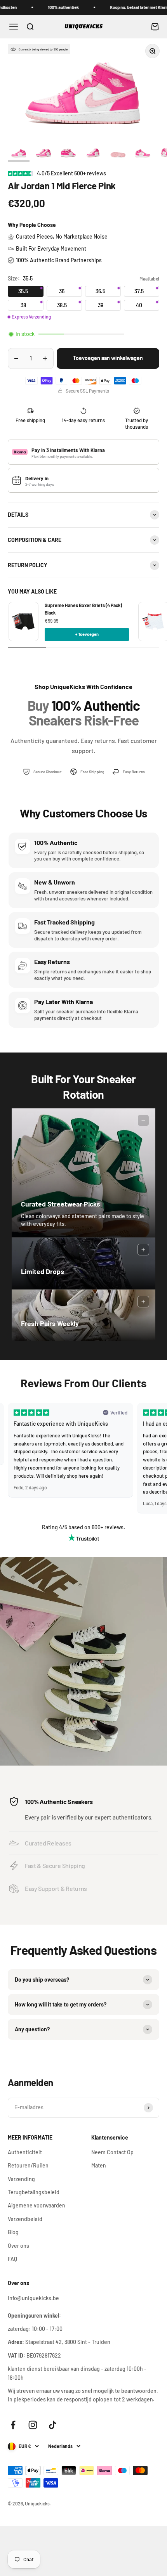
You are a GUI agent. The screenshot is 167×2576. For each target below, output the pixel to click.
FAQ (12, 2259)
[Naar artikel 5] (118, 154)
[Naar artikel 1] (19, 154)
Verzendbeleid (25, 2219)
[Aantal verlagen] (16, 358)
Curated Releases (48, 1843)
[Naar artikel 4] (93, 154)
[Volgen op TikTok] (53, 2425)
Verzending (21, 2179)
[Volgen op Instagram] (33, 2425)
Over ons (18, 2246)
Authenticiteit (25, 2152)
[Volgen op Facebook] (13, 2425)
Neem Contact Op (112, 2152)
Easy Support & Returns (56, 1888)
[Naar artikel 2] (43, 154)
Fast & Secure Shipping (55, 1865)
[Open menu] (14, 27)
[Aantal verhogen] (45, 358)
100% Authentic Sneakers (59, 1801)
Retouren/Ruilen (28, 2165)
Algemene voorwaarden (37, 2205)
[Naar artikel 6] (143, 154)
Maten (99, 2165)
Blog (13, 2232)
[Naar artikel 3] (68, 154)
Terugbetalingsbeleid (34, 2192)
